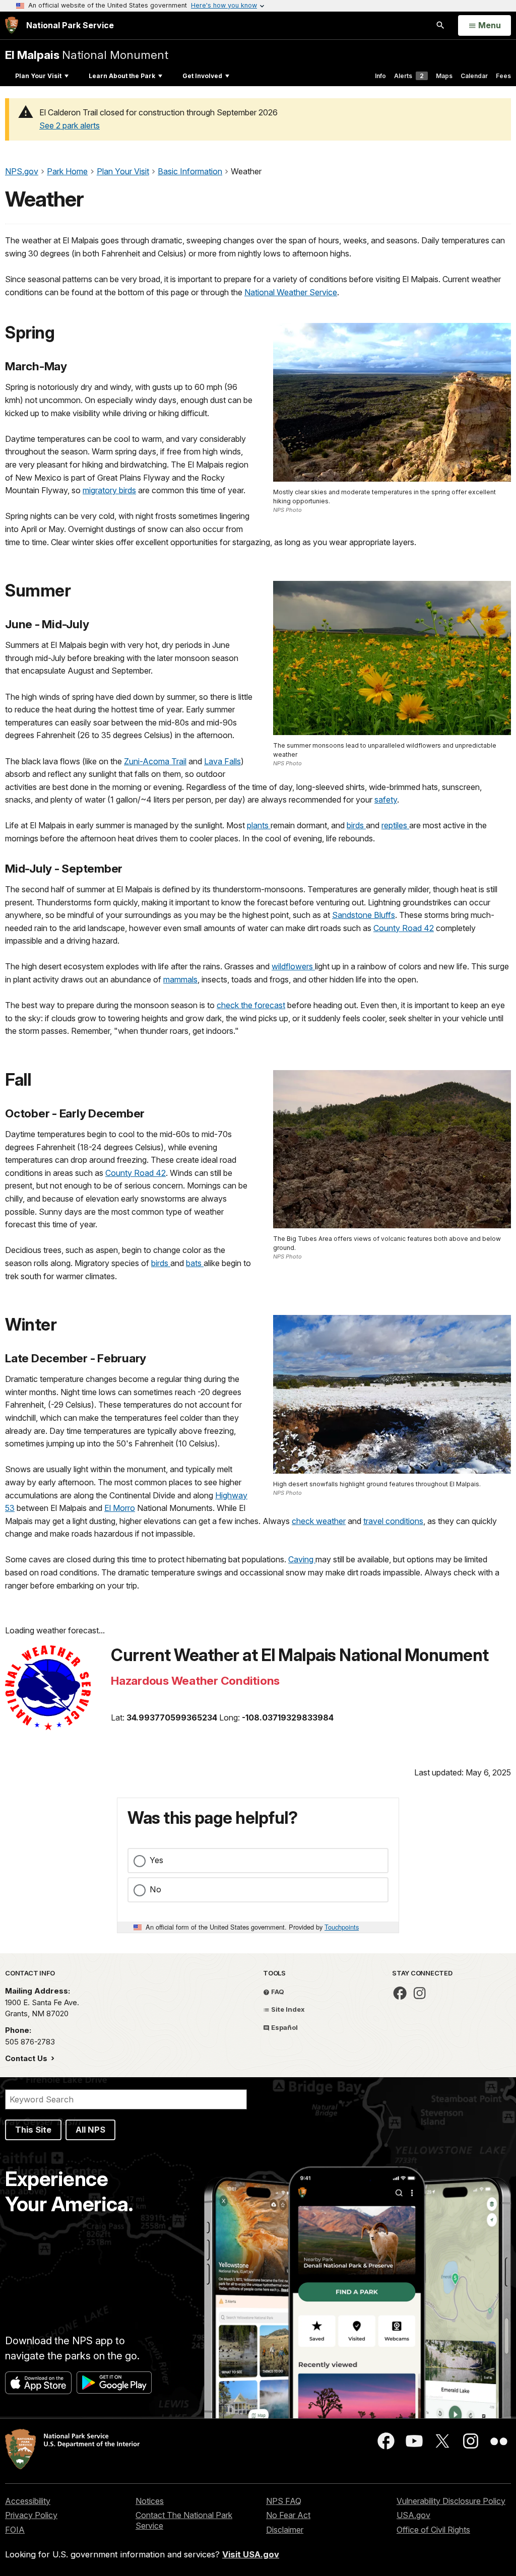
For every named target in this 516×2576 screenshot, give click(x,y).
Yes (156, 1860)
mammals (180, 979)
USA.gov (413, 2515)
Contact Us (27, 2058)
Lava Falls (222, 761)
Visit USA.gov (251, 2554)
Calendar (474, 76)
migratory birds (109, 490)
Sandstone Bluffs (364, 915)
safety (386, 800)
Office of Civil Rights (433, 2530)
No (155, 1889)
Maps (444, 76)
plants (259, 825)
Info (380, 76)
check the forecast (251, 1005)
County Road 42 (404, 928)
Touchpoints (342, 1927)
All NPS (90, 2130)
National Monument (87, 55)
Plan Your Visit (38, 76)
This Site (33, 2130)
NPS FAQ (284, 2501)
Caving (302, 1559)
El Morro (120, 1508)
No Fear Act (288, 2515)
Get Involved (202, 76)
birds (356, 825)
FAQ (277, 1992)
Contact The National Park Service (184, 2520)
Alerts (409, 76)
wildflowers (293, 966)
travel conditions (393, 1521)
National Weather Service (291, 292)
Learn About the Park (122, 76)
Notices (150, 2501)
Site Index (287, 2009)
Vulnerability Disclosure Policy (451, 2501)
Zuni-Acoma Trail (155, 761)
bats (195, 1263)
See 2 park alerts (70, 125)
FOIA (15, 2530)
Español (284, 2027)
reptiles (395, 825)
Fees (503, 76)
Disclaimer (285, 2530)
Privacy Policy (31, 2515)
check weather (319, 1521)
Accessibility (28, 2501)
